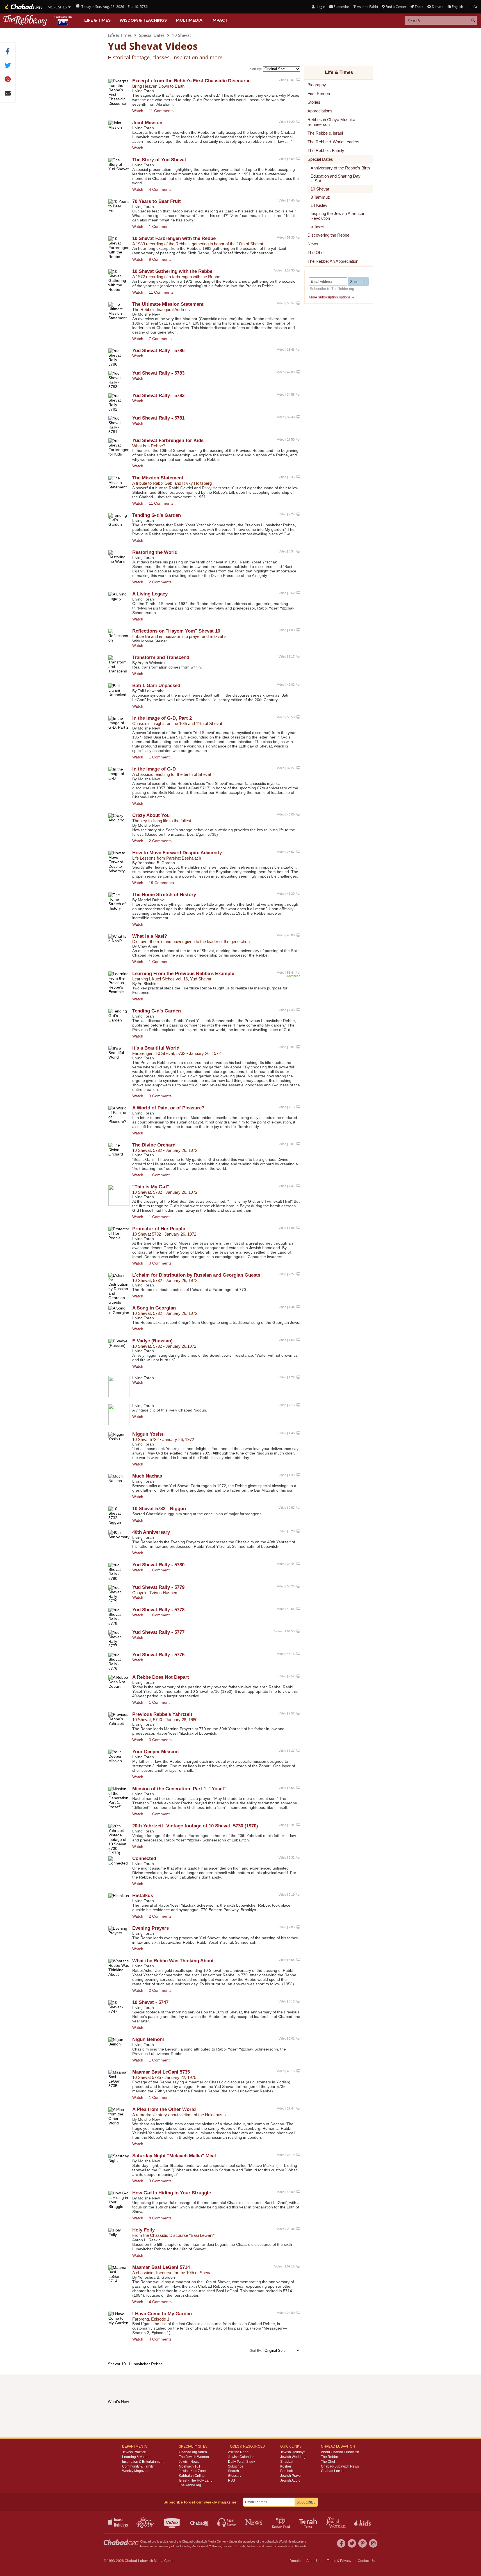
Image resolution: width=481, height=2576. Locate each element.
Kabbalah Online (192, 2476)
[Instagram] (373, 2543)
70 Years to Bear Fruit (157, 201)
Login (320, 7)
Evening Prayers (151, 1928)
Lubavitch (200, 2541)
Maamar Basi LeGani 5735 (161, 2072)
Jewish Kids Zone (192, 2471)
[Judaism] (23, 7)
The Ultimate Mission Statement (168, 304)
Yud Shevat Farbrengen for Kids (168, 440)
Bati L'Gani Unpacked (156, 686)
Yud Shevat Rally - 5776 (158, 1655)
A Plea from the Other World (164, 2109)
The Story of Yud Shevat (159, 160)
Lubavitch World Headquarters (286, 2541)
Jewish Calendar (241, 2457)
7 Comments (160, 339)
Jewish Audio (290, 2480)
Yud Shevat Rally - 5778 (158, 1610)
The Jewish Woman (194, 2457)
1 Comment (159, 226)
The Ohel (328, 2462)
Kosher (286, 2466)
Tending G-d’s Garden (157, 515)
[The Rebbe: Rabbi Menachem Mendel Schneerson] (38, 20)
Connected (144, 1858)
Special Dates (152, 35)
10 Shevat (181, 35)
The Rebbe (330, 2457)
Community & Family (138, 2466)
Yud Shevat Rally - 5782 (158, 396)
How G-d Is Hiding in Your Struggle (172, 2193)
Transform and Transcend (161, 657)
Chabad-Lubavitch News (340, 2466)
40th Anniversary (151, 1532)
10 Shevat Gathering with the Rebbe (172, 271)
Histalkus (143, 1896)
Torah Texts (309, 2522)
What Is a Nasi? (150, 936)
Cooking (281, 2522)
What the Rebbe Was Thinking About (173, 1961)
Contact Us (366, 2561)
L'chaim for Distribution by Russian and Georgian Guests (196, 1275)
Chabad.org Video (193, 2452)
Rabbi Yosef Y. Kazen (206, 2546)
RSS (232, 2480)
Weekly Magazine (136, 2471)
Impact (219, 20)
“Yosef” (179, 1789)
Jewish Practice (134, 2452)
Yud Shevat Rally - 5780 (158, 1565)
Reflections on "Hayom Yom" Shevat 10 (176, 631)
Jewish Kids (363, 2522)
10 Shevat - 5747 (150, 2002)
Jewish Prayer (291, 2476)
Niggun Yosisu (148, 1434)
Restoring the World (155, 552)
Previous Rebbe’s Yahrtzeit (162, 1714)
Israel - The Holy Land (196, 2480)
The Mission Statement (158, 478)
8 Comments (160, 2218)
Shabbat (287, 2462)
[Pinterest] (363, 2543)
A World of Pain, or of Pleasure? (168, 1108)
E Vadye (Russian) (152, 1341)
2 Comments (160, 582)
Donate (437, 7)
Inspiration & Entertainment (143, 2462)
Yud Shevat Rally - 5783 (158, 373)
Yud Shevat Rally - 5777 (158, 1632)
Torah (241, 2546)
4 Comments (160, 189)
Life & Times (97, 20)
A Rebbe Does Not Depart (161, 1677)
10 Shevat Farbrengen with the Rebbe (174, 238)
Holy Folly (143, 2230)
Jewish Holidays (293, 2452)
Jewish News (189, 2462)
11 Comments (161, 111)
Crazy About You (151, 815)
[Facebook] (341, 2543)
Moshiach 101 (190, 2466)
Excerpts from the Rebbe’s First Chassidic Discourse (191, 81)
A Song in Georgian (154, 1308)
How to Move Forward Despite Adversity (177, 853)
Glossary (235, 2476)
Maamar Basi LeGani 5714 (161, 2267)
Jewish (270, 2546)
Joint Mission (147, 123)
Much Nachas (147, 1476)
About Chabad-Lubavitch (340, 2452)
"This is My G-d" (151, 1187)
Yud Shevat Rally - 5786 (158, 351)
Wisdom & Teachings (143, 20)
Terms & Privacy (339, 2561)
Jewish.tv (173, 2522)
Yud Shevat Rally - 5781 (158, 418)
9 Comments (160, 259)
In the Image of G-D (154, 769)
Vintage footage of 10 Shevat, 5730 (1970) (195, 1826)
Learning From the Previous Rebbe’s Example (183, 974)
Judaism (252, 2546)
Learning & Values (136, 2457)
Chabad (187, 2541)
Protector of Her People (159, 1229)
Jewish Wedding (293, 2457)
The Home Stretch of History (164, 895)
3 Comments (160, 1096)
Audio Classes (227, 2522)
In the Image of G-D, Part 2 (162, 718)
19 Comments (161, 883)
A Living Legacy (150, 594)
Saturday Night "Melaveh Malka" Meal (174, 2156)
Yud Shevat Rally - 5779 (158, 1587)
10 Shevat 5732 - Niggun (159, 1509)
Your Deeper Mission (155, 1752)
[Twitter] (352, 2543)
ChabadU (200, 2522)
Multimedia (189, 20)
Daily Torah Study (241, 2462)
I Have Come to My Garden (162, 2314)
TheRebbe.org (190, 2485)
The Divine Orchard (154, 1145)
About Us (313, 2561)
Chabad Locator (333, 2471)
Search (233, 2471)
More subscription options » (331, 297)
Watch (138, 111)
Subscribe (236, 2466)
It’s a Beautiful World (156, 1048)
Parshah (287, 2471)
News (254, 2522)
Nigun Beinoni (148, 2039)
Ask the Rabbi (367, 7)
